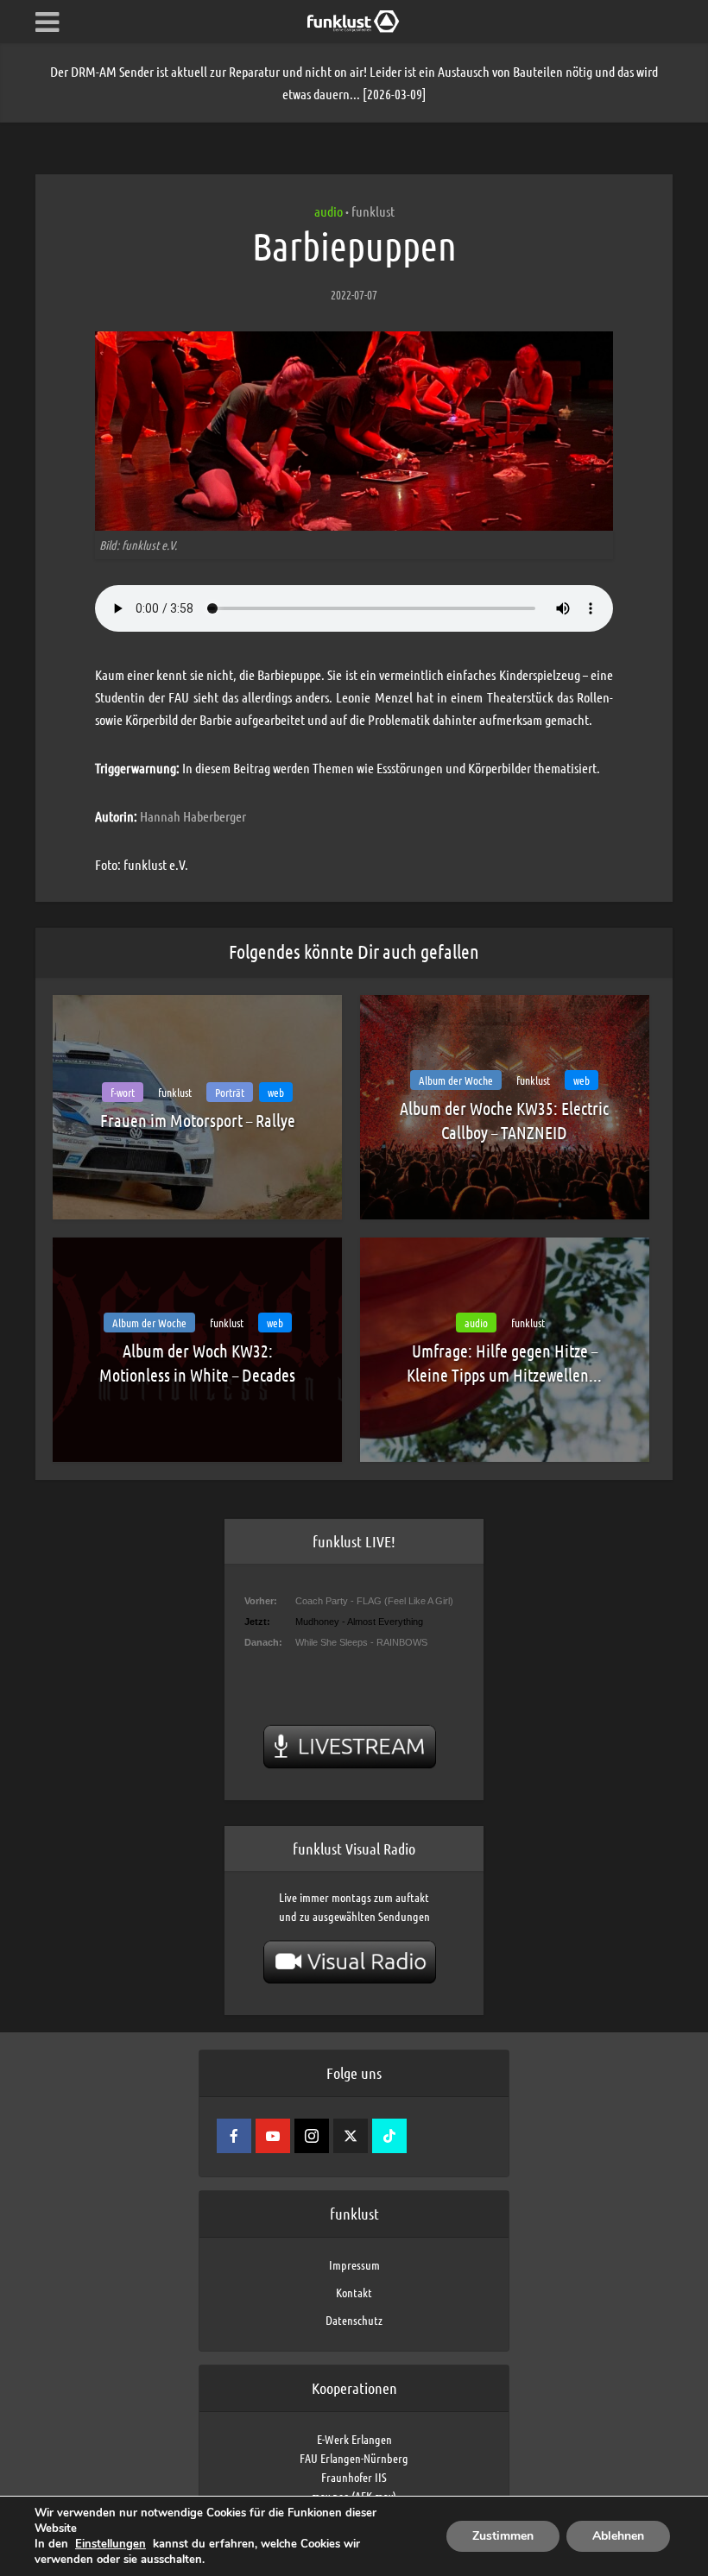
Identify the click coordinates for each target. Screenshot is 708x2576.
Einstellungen (111, 2544)
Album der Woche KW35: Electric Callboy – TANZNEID (504, 1120)
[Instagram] (312, 2136)
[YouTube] (273, 2136)
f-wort (123, 1092)
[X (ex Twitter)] (351, 2136)
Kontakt (354, 2292)
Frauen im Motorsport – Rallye (198, 1120)
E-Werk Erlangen (354, 2439)
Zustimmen (503, 2536)
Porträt (230, 1092)
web (276, 1092)
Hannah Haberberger (193, 816)
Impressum (354, 2264)
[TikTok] (389, 2136)
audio (329, 211)
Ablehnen (618, 2536)
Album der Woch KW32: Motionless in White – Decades (197, 1363)
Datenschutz (354, 2320)
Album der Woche (456, 1080)
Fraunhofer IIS (354, 2477)
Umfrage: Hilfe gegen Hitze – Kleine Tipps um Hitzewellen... (504, 1363)
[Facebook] (234, 2136)
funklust (373, 211)
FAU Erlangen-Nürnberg (354, 2458)
